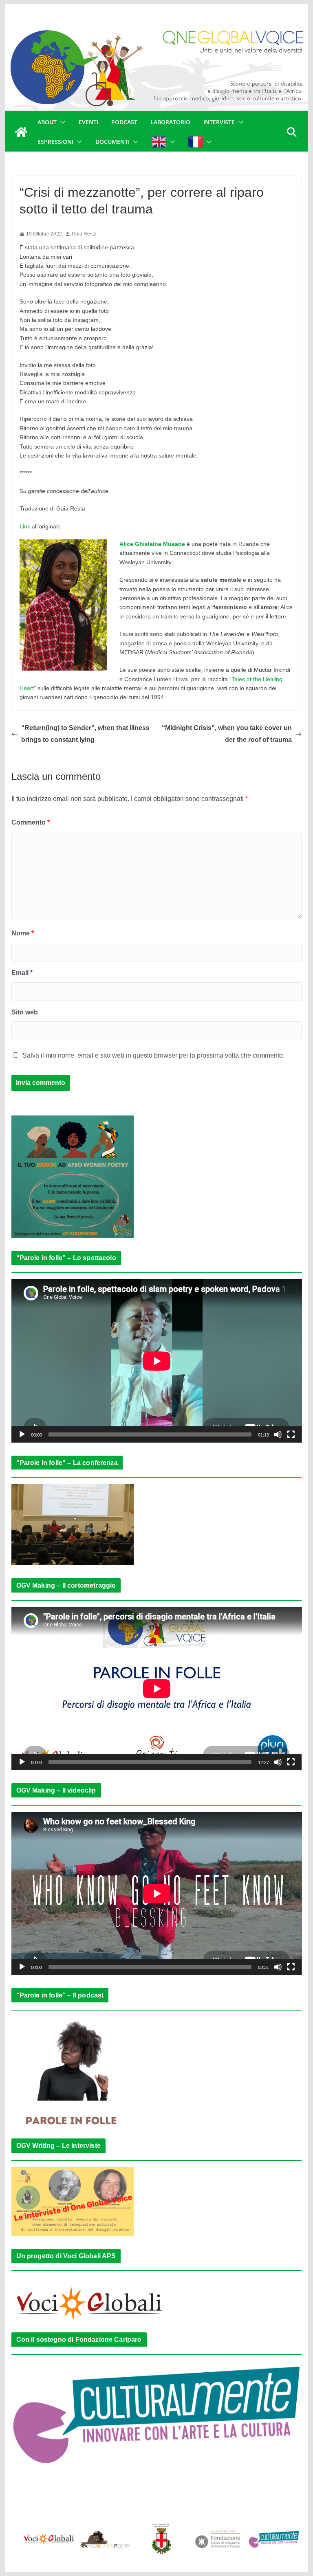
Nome (23, 933)
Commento (31, 822)
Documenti (112, 142)
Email (22, 973)
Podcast (124, 122)
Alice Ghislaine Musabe (152, 544)
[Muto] (278, 1434)
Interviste (219, 122)
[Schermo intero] (291, 1434)
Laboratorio (170, 122)
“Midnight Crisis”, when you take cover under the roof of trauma (227, 734)
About (47, 122)
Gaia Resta (84, 234)
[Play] (22, 1434)
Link (25, 526)
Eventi (88, 122)
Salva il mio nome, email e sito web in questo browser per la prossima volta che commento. (153, 1055)
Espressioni (55, 142)
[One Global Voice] (21, 132)
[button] (61, 122)
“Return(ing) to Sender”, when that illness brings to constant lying (85, 734)
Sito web (25, 1012)
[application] (157, 1361)
